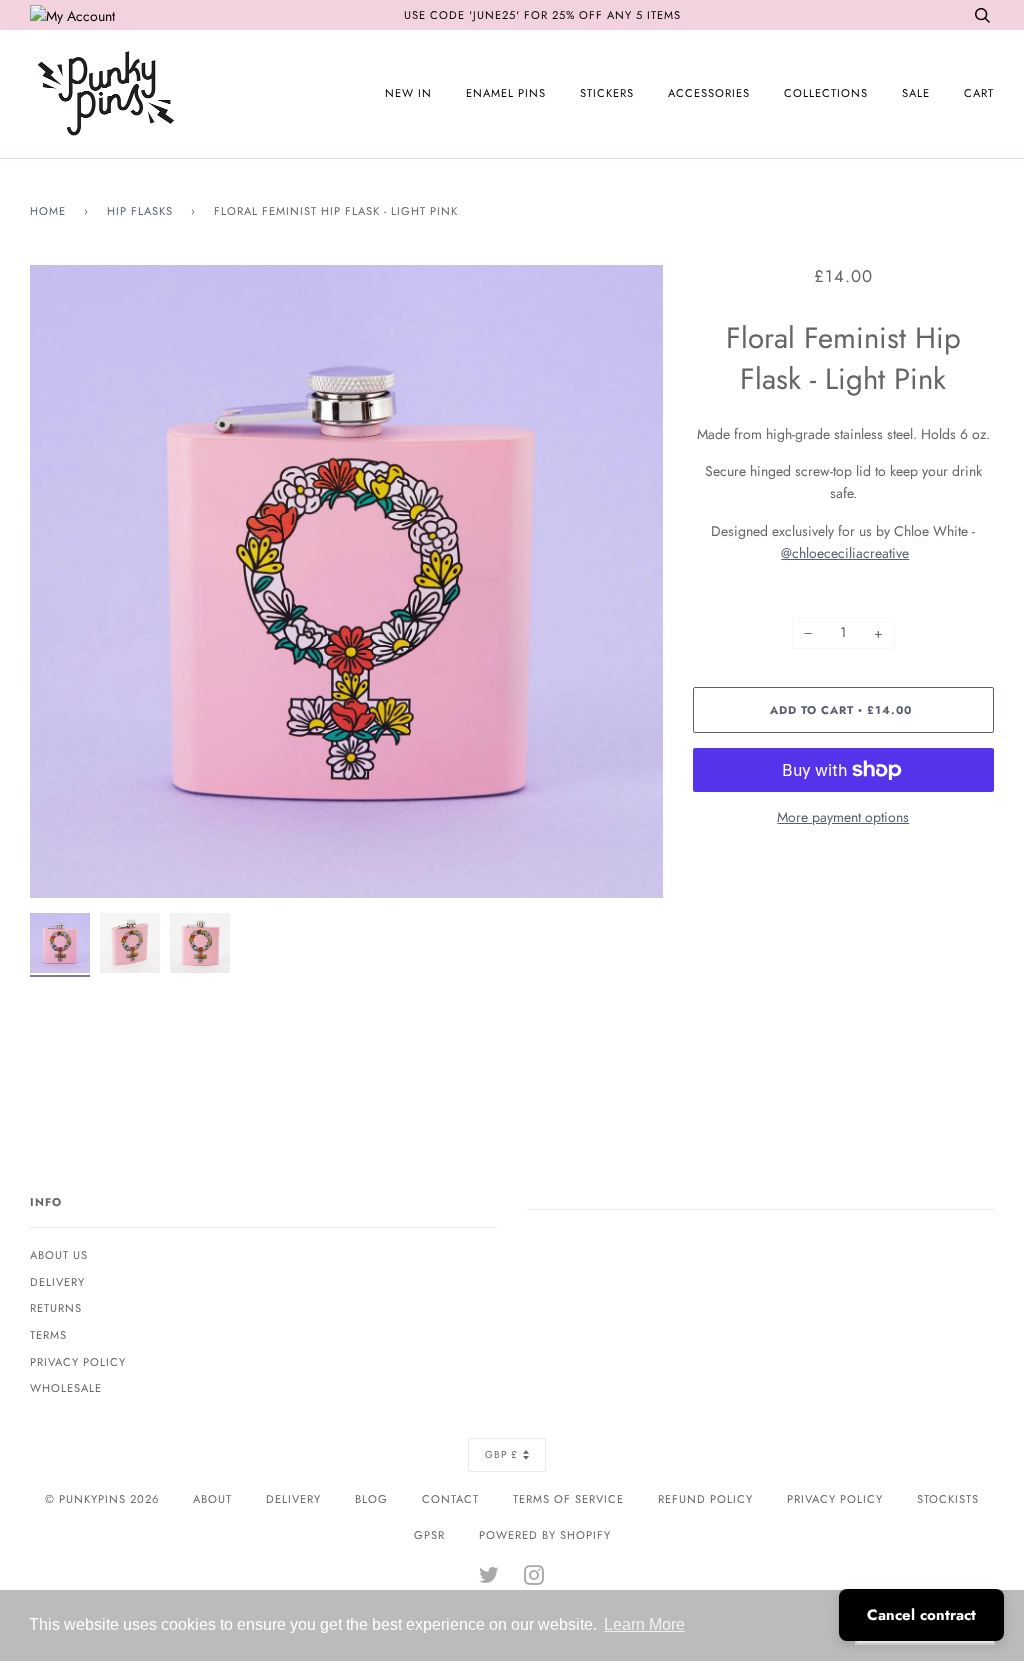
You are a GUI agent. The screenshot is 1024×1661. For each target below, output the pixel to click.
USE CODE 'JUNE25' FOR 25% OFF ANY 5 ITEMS (542, 15)
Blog (371, 1499)
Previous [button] (64, 581)
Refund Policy (705, 1499)
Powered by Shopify (545, 1535)
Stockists (948, 1499)
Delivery (57, 1282)
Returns (56, 1308)
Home (48, 211)
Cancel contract (921, 1615)
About (212, 1499)
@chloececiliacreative (845, 553)
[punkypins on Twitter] (489, 1579)
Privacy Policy (78, 1362)
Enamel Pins (506, 93)
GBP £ (501, 1454)
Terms (48, 1335)
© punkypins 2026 (102, 1499)
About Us (59, 1255)
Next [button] (626, 581)
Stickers (607, 93)
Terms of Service (568, 1499)
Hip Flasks (140, 211)
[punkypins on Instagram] (534, 1579)
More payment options (843, 817)
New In (408, 93)
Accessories (709, 93)
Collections (826, 93)
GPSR (429, 1535)
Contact (450, 1499)
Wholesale (66, 1388)
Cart (979, 93)
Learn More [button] (644, 1624)
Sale (916, 93)
